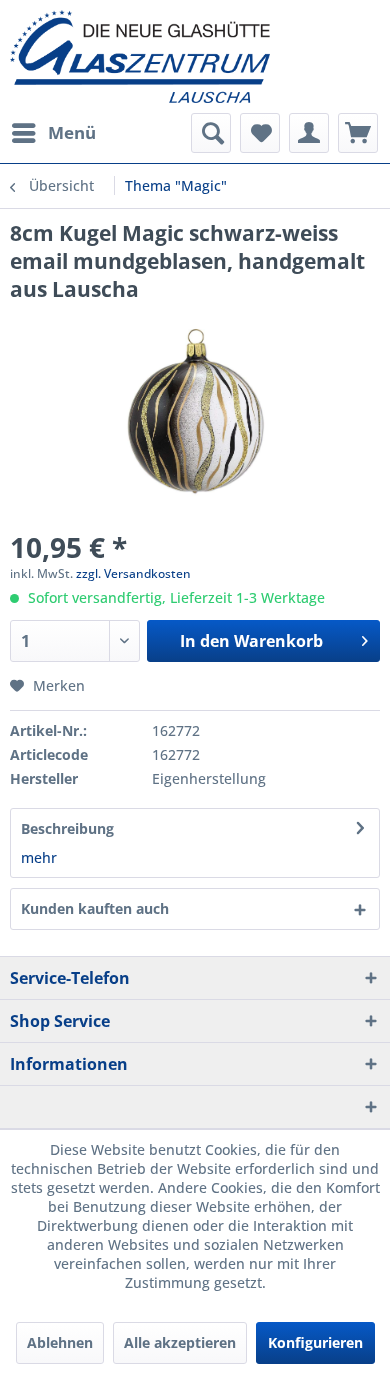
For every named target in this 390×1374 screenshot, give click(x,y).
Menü (72, 132)
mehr (39, 857)
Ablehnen (60, 1342)
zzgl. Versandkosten (133, 573)
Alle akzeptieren (180, 1342)
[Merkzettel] (260, 133)
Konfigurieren (315, 1342)
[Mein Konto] (309, 133)
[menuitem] (53, 133)
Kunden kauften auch (95, 908)
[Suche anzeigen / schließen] (211, 133)
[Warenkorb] (358, 133)
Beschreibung (67, 828)
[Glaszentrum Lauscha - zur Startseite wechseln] (195, 56)
